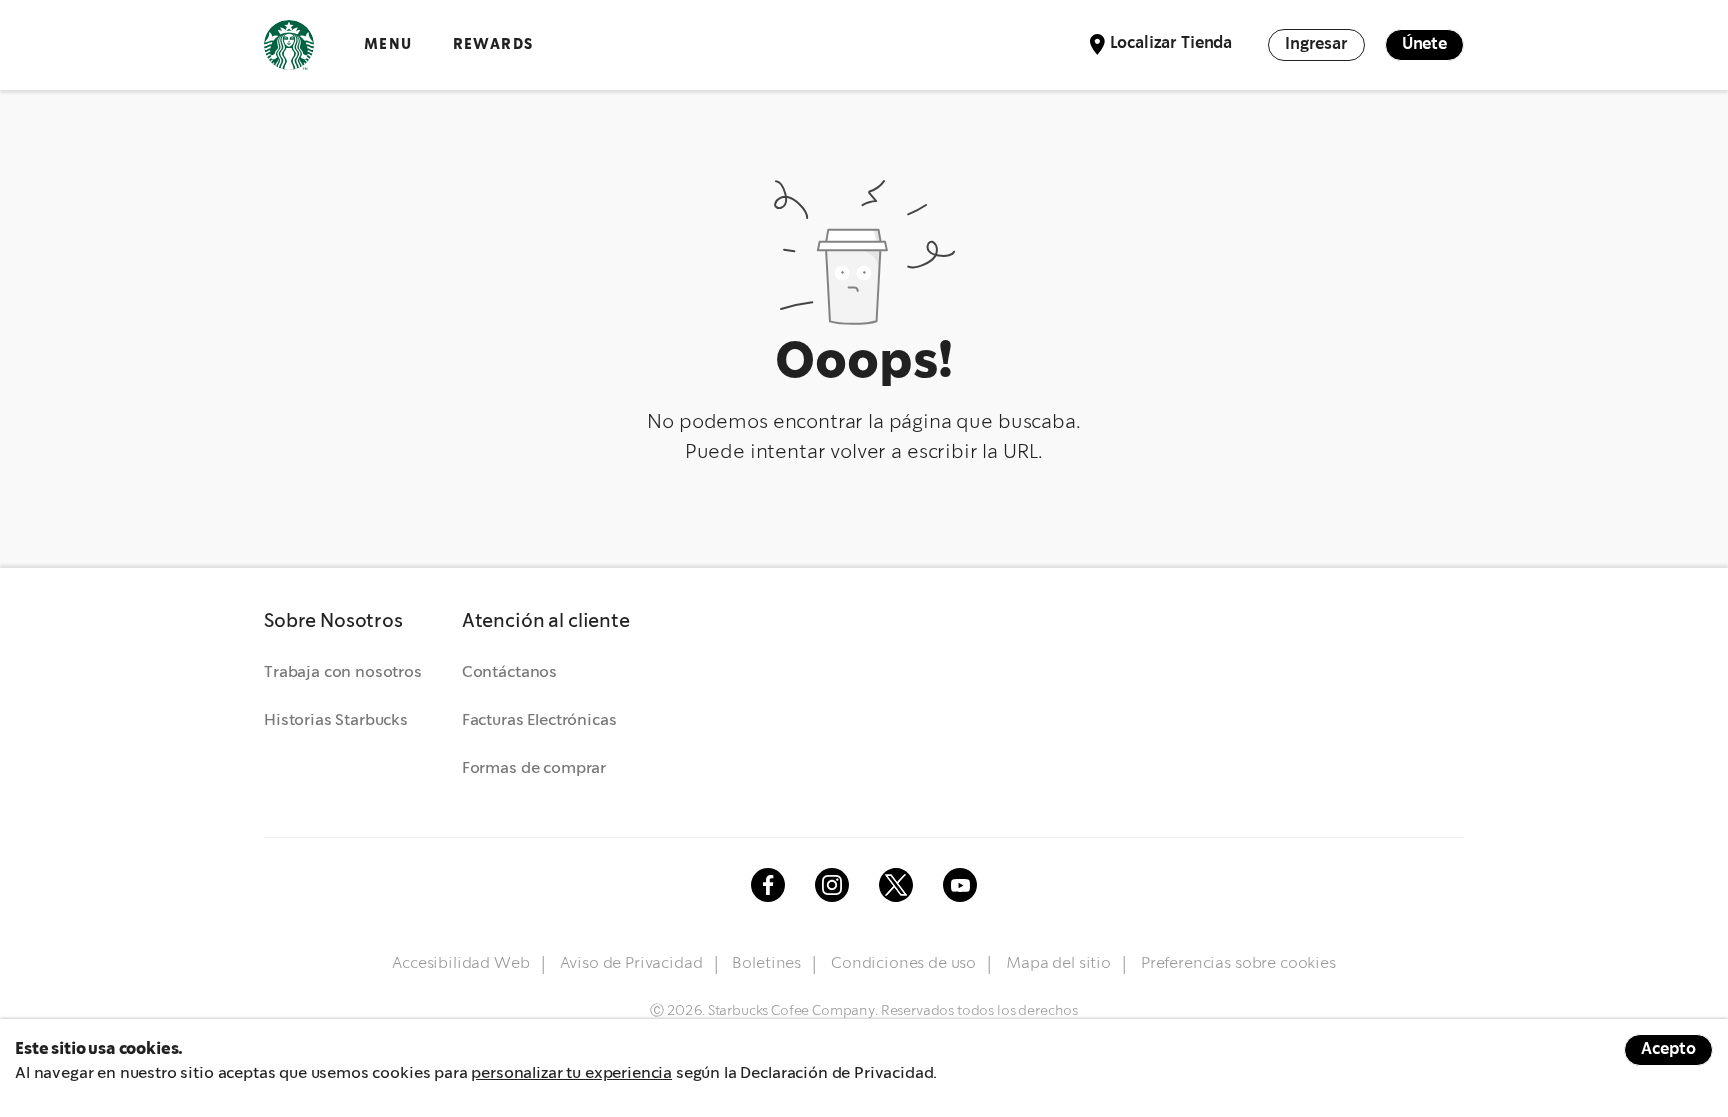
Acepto (1668, 1049)
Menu (388, 44)
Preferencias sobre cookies (1238, 963)
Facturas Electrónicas (539, 720)
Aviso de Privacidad (631, 963)
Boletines (766, 963)
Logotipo (289, 45)
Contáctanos (509, 672)
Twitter (896, 885)
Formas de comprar (534, 768)
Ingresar (1316, 44)
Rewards (493, 44)
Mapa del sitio (1058, 963)
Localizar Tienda (1171, 43)
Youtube (960, 885)
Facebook (768, 885)
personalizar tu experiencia (571, 1073)
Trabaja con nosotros (343, 672)
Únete (1424, 44)
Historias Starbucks (336, 720)
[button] (343, 622)
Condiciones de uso (903, 963)
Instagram (832, 885)
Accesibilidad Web (460, 963)
